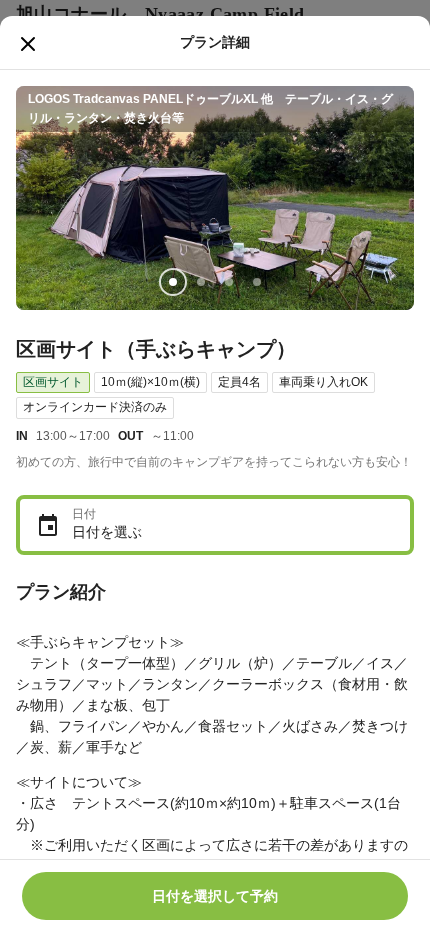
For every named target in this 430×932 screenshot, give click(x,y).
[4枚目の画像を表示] (257, 282)
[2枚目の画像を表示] (201, 282)
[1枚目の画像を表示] (173, 282)
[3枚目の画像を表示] (229, 282)
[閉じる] (28, 44)
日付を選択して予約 (215, 896)
